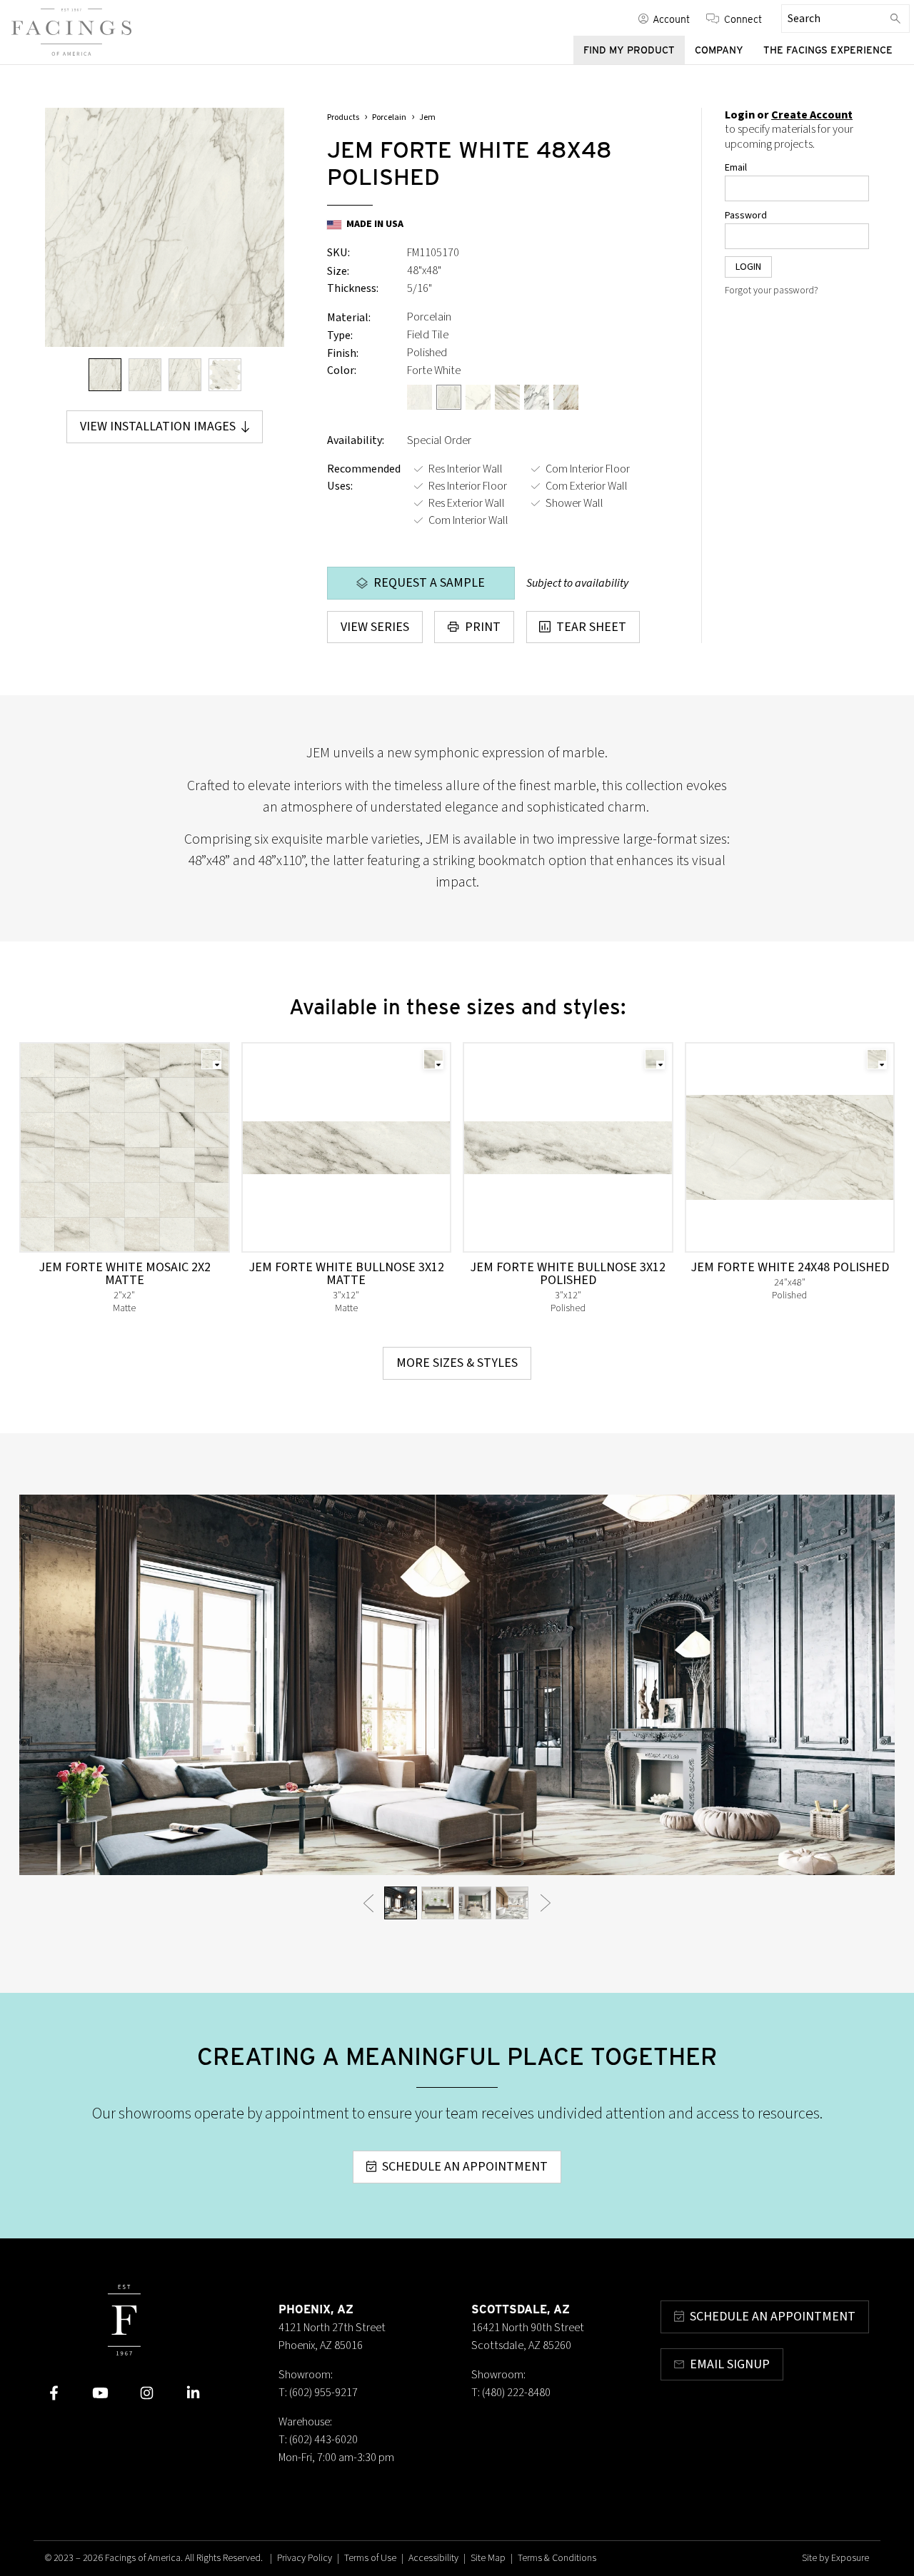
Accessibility (433, 2558)
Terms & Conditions (557, 2558)
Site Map (488, 2558)
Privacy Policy (305, 2558)
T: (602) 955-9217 (318, 2393)
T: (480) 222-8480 (511, 2393)
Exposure (850, 2558)
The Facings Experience (828, 50)
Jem (427, 117)
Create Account (812, 115)
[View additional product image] (145, 375)
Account (671, 19)
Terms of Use (370, 2558)
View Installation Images (158, 426)
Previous (368, 1903)
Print (483, 627)
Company (719, 50)
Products (343, 117)
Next (546, 1903)
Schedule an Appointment (465, 2167)
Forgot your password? (772, 291)
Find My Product (629, 50)
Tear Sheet (591, 627)
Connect (743, 19)
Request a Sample (429, 583)
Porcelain (389, 117)
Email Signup (730, 2364)
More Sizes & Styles (457, 1363)
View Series (375, 627)
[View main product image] (105, 375)
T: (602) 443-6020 (318, 2440)
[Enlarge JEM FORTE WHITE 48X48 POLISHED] (165, 227)
